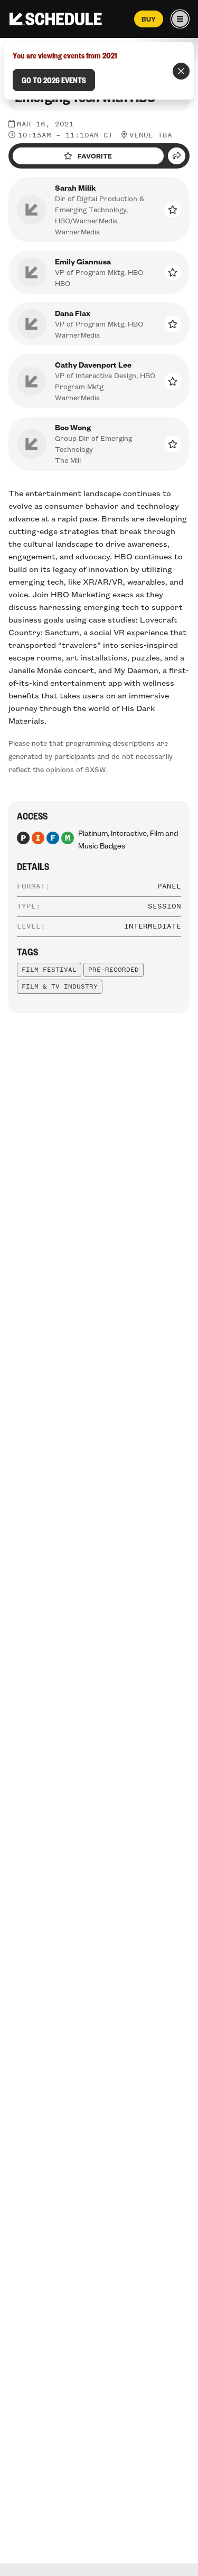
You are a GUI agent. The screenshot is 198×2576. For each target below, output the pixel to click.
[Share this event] (177, 156)
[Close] (181, 71)
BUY (149, 19)
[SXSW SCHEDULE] (56, 19)
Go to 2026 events (54, 80)
